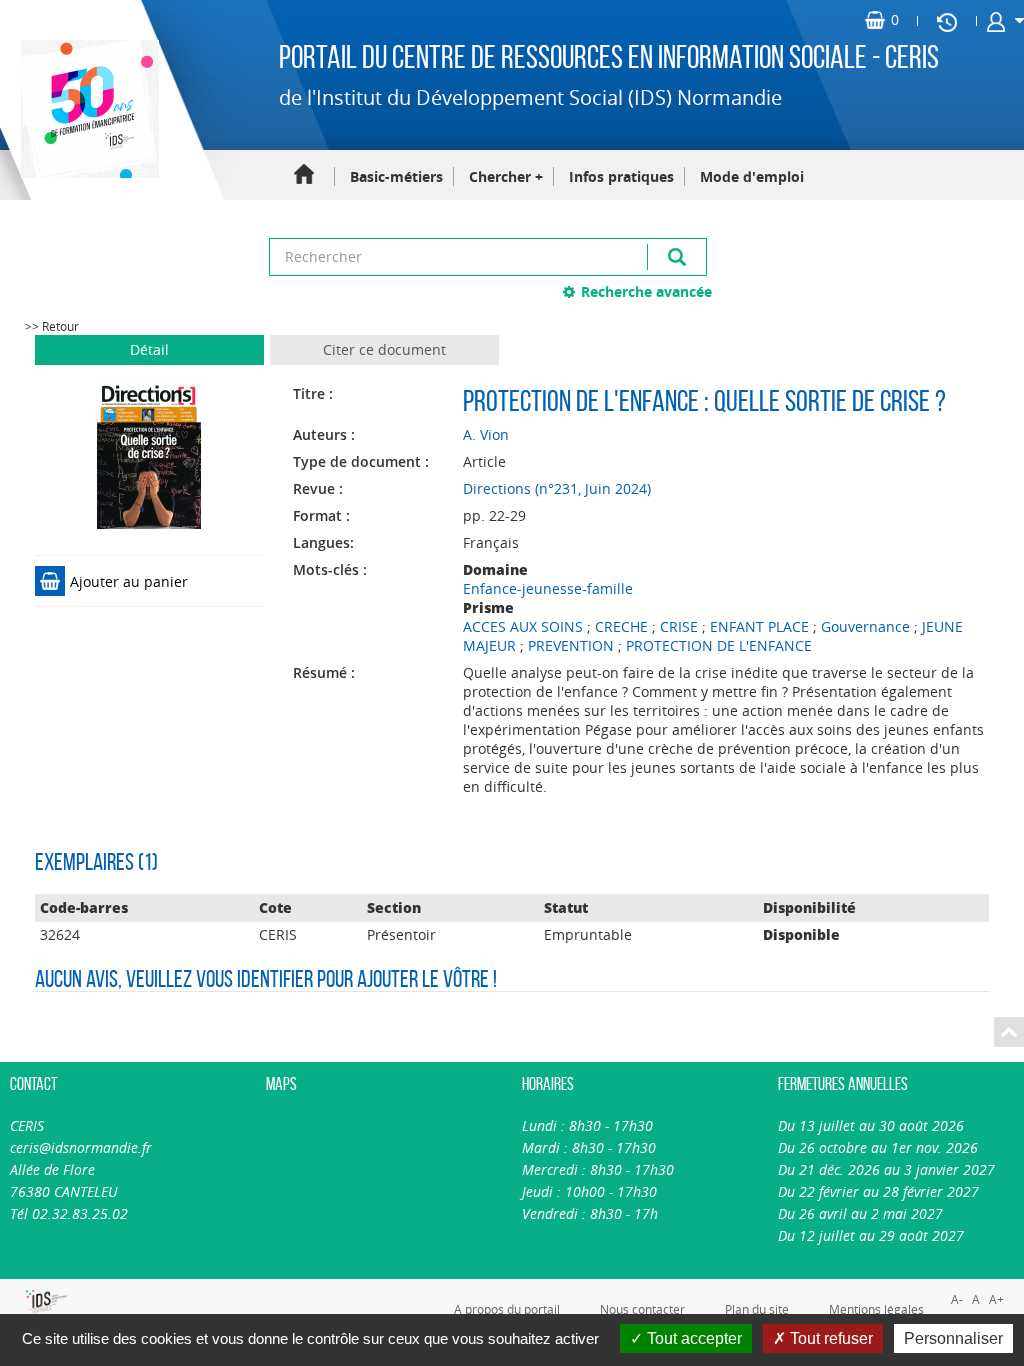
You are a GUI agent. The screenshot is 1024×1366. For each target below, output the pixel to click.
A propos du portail (507, 1309)
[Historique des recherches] (947, 21)
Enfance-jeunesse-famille (548, 588)
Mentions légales (876, 1309)
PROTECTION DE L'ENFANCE (719, 645)
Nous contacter (642, 1309)
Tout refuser (829, 1338)
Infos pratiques (621, 176)
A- (957, 1299)
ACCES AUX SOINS (523, 626)
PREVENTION (571, 645)
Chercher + (506, 176)
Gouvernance (865, 626)
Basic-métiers (396, 176)
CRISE (679, 626)
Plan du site (757, 1309)
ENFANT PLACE (759, 626)
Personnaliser (953, 1338)
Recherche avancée (646, 291)
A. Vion (486, 434)
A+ (996, 1299)
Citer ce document (384, 349)
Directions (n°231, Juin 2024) (557, 488)
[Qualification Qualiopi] (84, 1290)
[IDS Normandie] (21, 1301)
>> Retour (52, 326)
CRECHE (621, 626)
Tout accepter (692, 1338)
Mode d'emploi (752, 176)
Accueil (304, 175)
